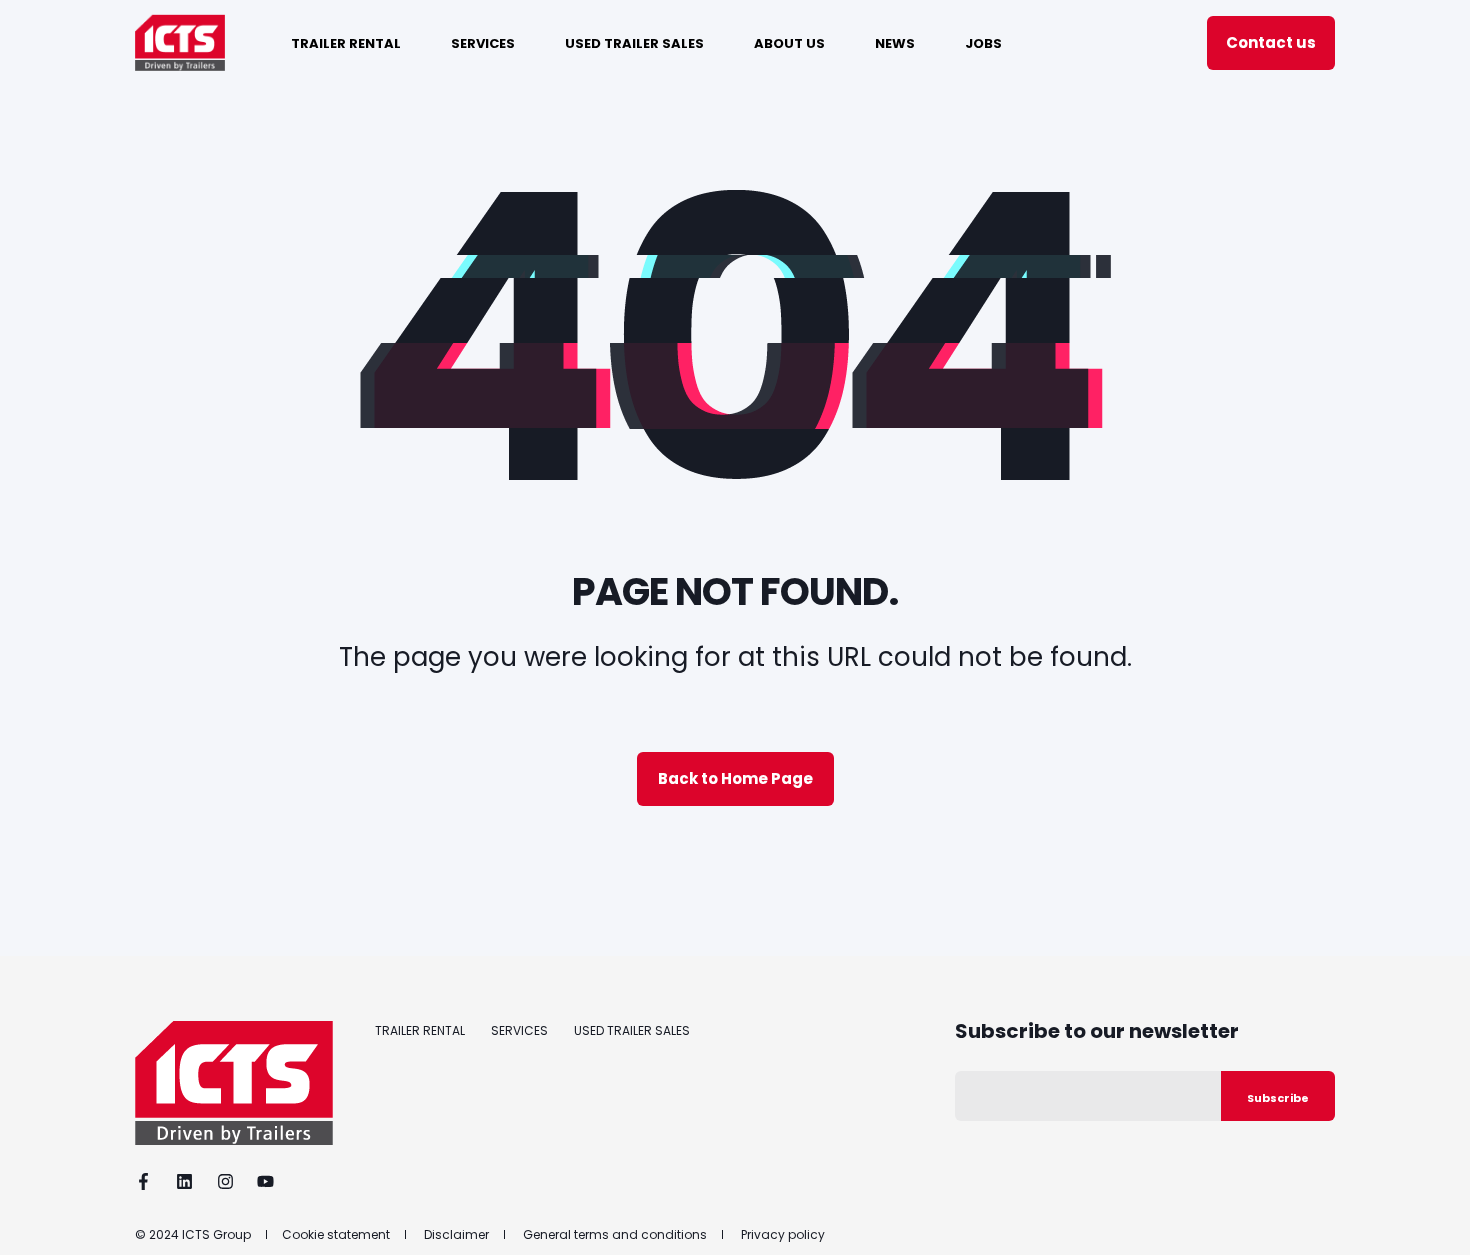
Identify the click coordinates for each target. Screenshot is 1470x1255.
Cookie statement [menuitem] (336, 1235)
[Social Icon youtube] (259, 1181)
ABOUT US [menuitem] (789, 42)
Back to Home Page (735, 778)
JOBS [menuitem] (983, 42)
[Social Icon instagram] (225, 1181)
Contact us (1271, 42)
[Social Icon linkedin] (184, 1181)
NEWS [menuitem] (895, 42)
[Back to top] (1430, 1215)
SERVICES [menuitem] (483, 42)
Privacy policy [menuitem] (783, 1235)
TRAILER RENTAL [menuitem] (346, 42)
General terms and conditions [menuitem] (615, 1235)
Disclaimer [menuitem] (456, 1235)
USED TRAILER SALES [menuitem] (634, 42)
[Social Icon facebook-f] (149, 1181)
